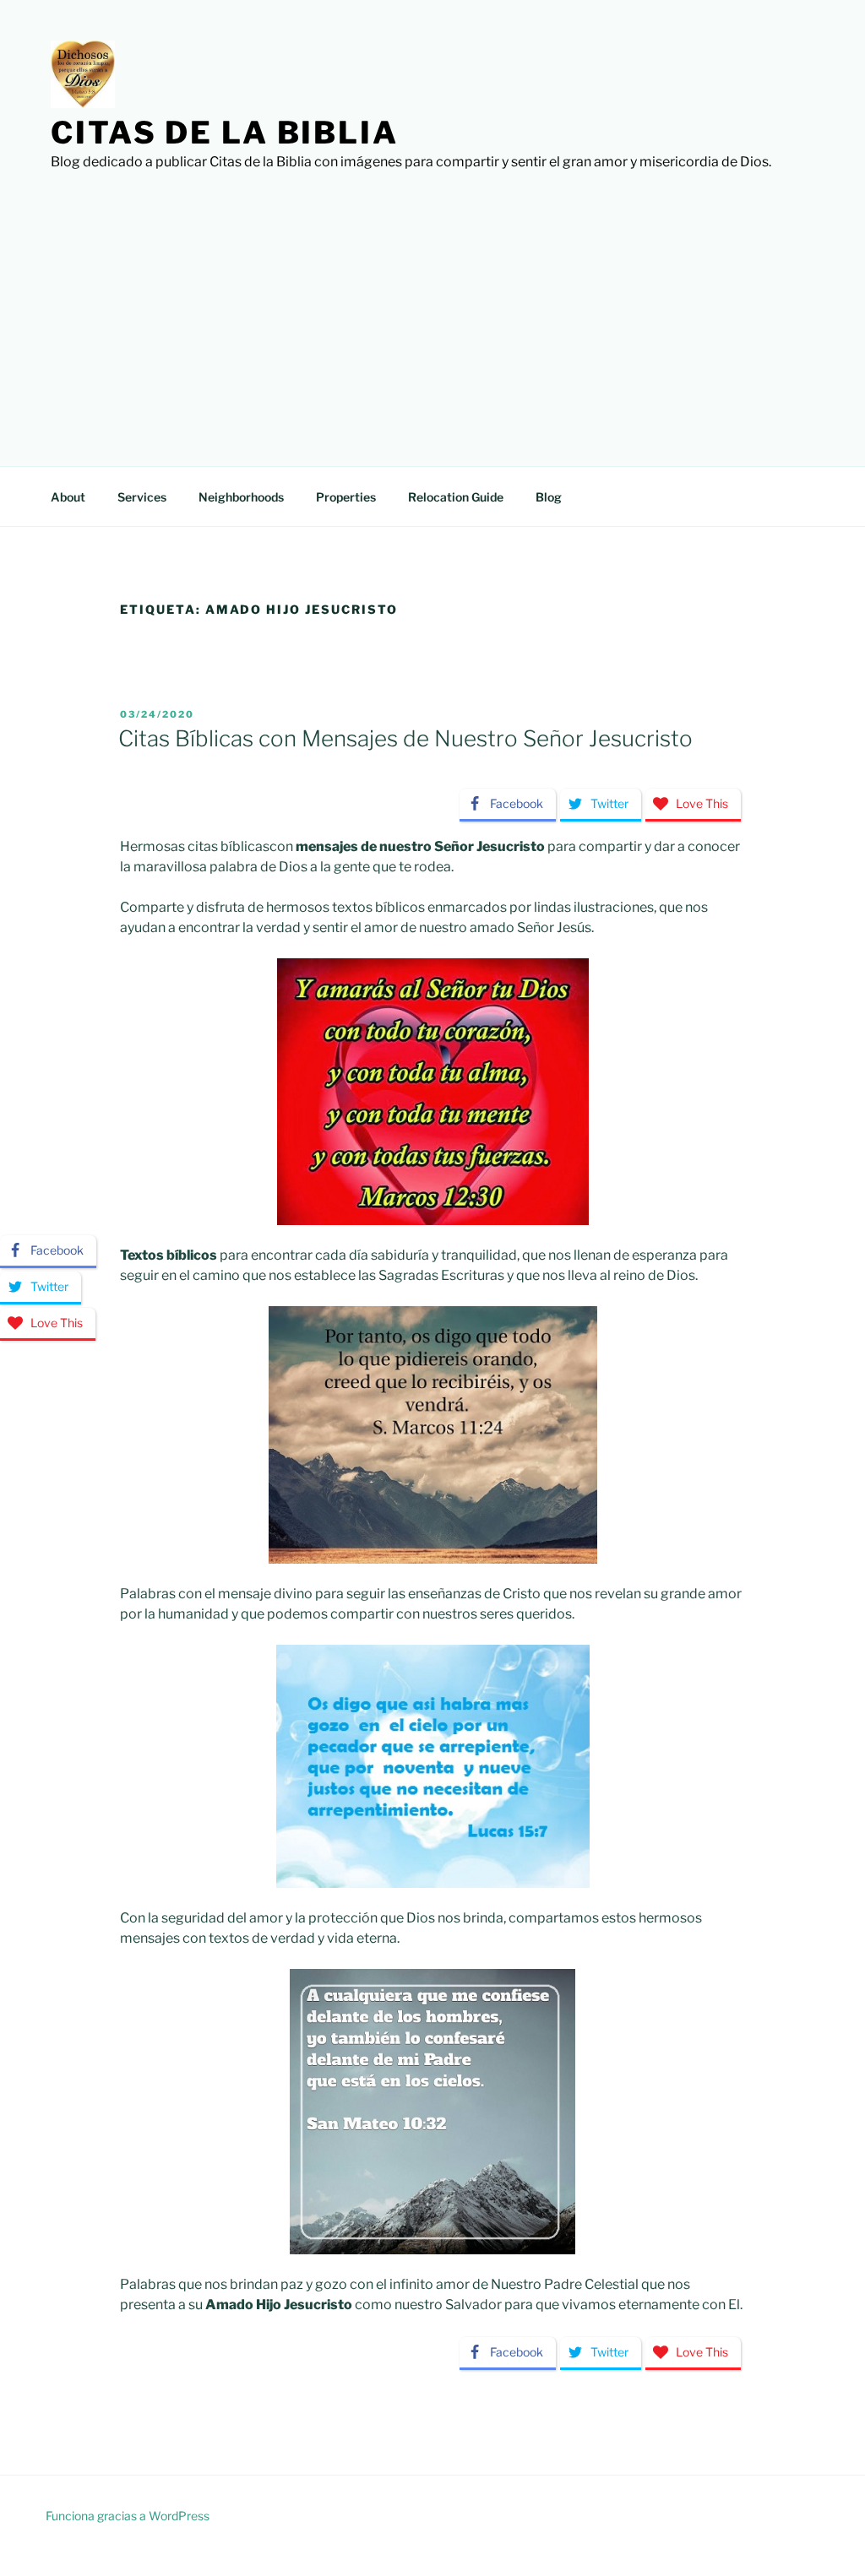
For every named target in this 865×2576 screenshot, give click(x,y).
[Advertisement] (432, 299)
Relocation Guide (456, 497)
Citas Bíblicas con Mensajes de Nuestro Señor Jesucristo (405, 738)
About (68, 497)
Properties (346, 497)
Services (142, 497)
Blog (549, 497)
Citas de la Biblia (225, 133)
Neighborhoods (241, 497)
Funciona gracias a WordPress (128, 2516)
